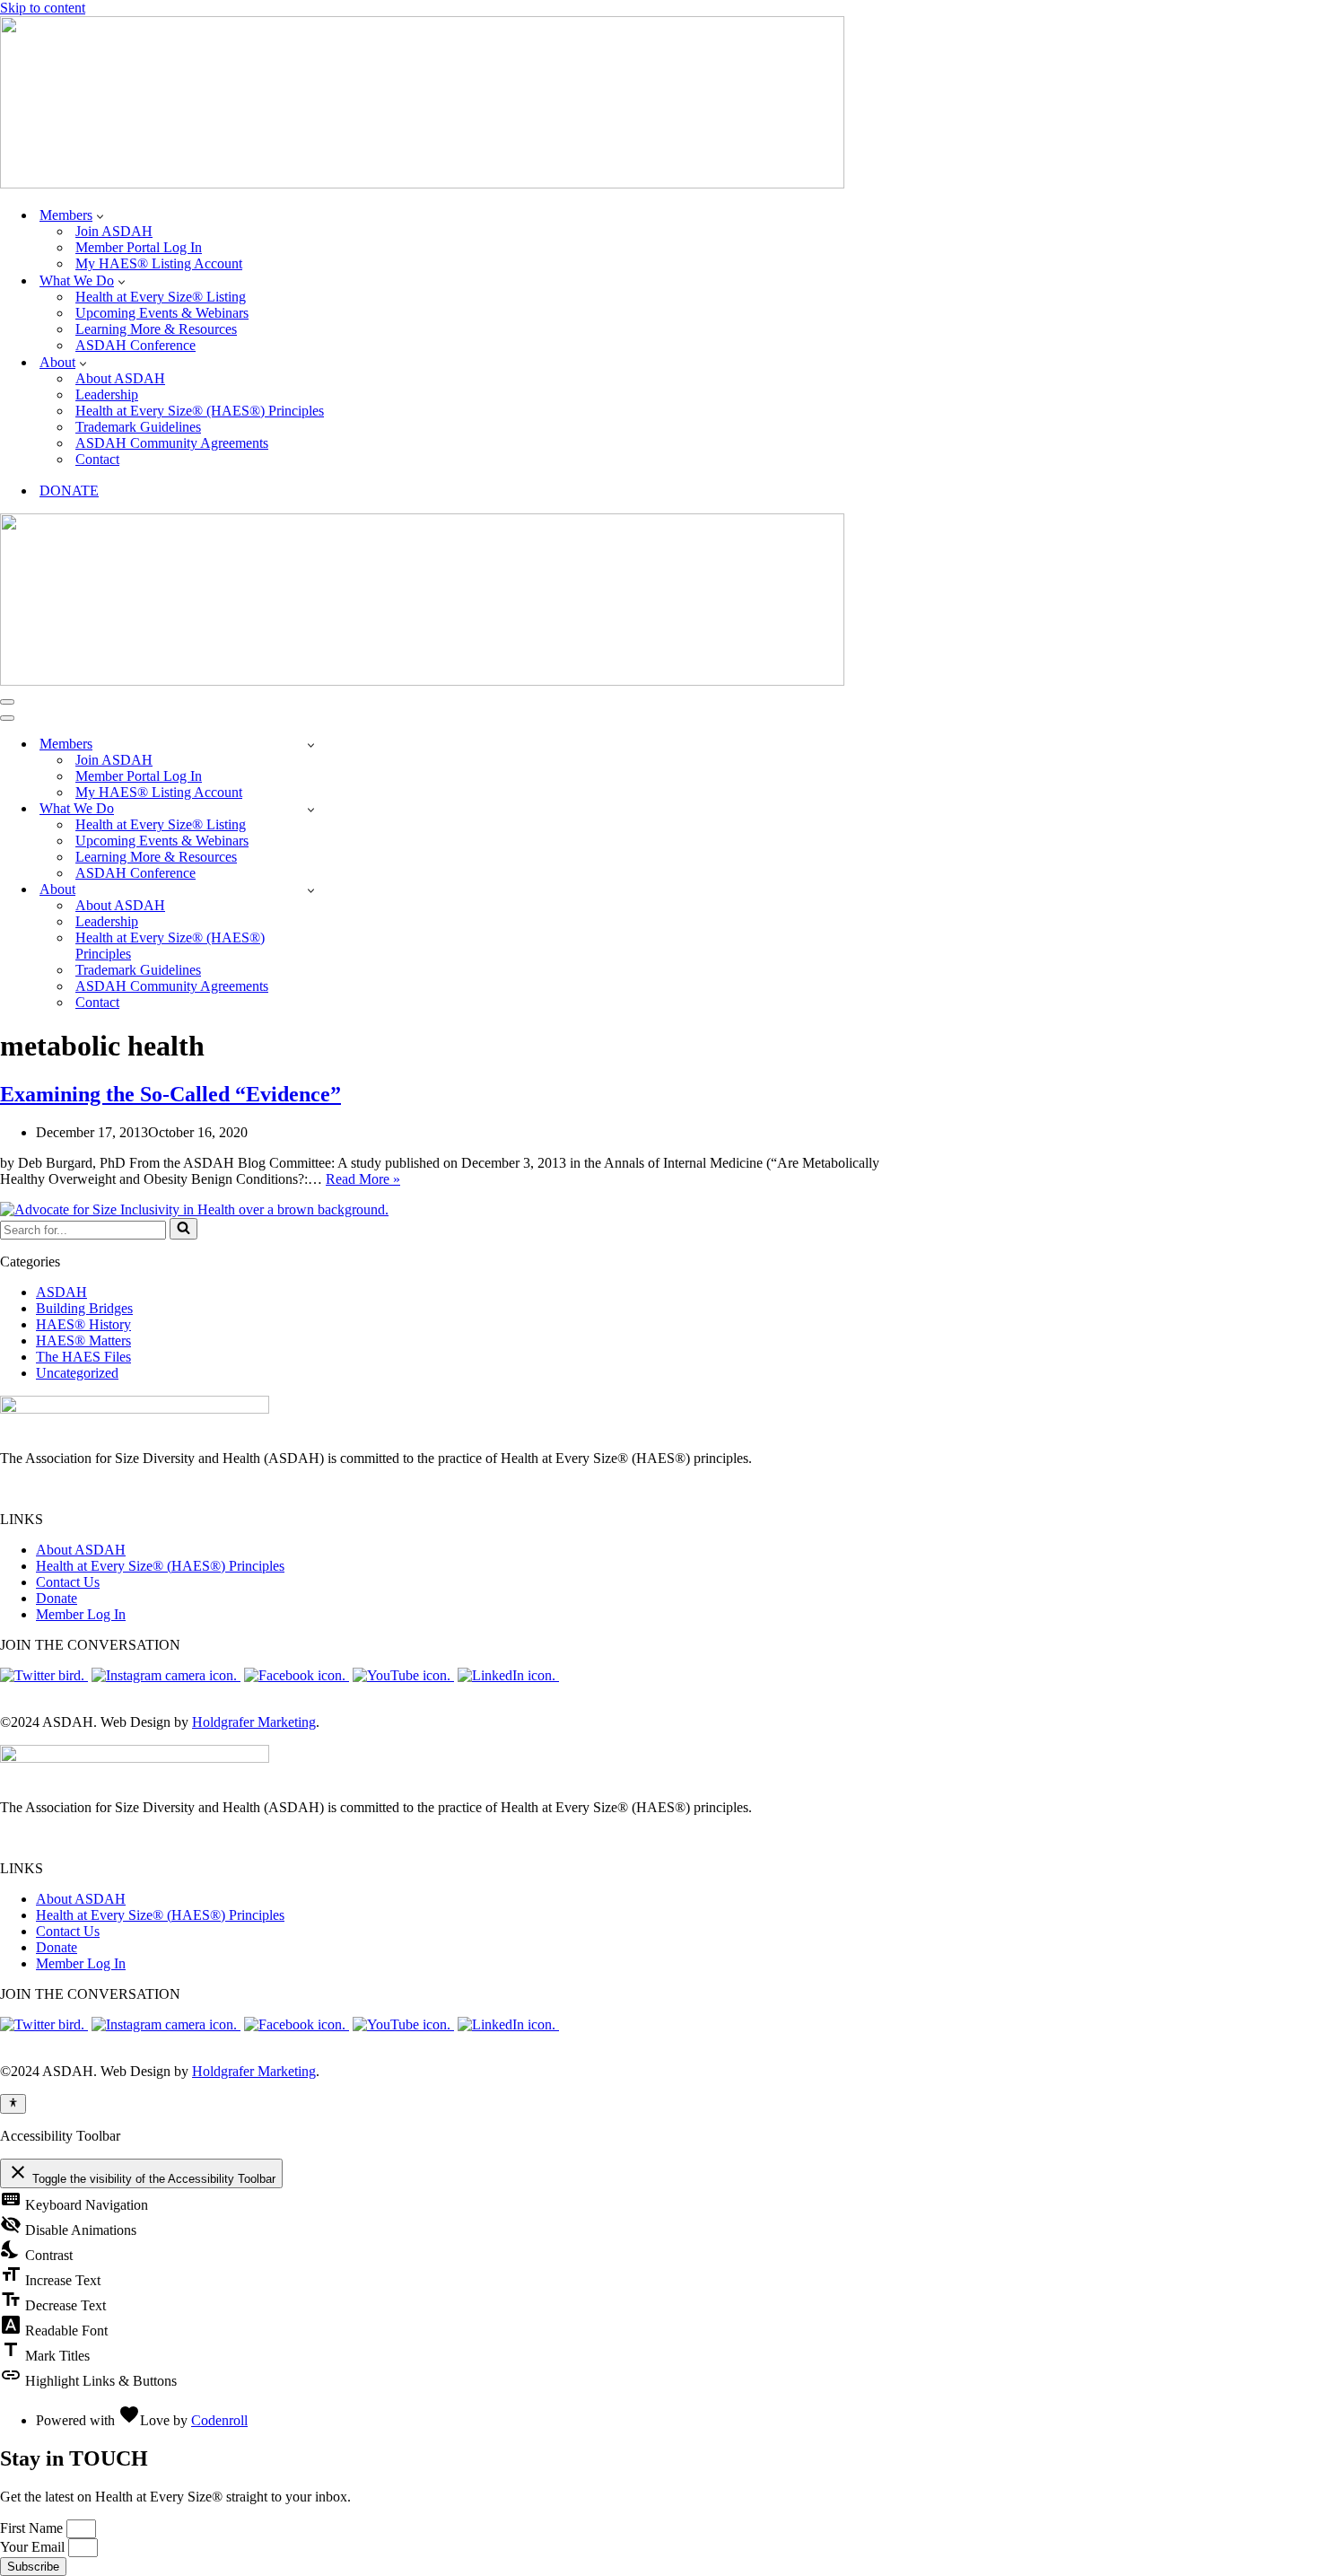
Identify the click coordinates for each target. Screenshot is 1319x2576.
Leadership (107, 394)
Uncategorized (77, 1373)
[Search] (183, 1229)
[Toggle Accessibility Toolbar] (13, 2104)
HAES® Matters (83, 1341)
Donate (57, 1598)
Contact (97, 459)
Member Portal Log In (139, 247)
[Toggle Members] (311, 745)
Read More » (363, 1179)
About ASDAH (120, 378)
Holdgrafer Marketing (254, 1722)
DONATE (69, 491)
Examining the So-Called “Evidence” (170, 1094)
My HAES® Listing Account (159, 263)
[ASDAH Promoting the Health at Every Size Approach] (422, 184)
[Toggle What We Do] (311, 809)
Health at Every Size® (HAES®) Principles (200, 411)
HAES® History (83, 1324)
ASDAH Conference (135, 345)
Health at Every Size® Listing (161, 297)
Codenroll (219, 2420)
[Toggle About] (311, 890)
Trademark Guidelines (138, 427)
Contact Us (68, 1582)
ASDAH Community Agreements (172, 443)
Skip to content (43, 8)
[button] (100, 215)
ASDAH (61, 1292)
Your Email (34, 2547)
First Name (33, 2528)
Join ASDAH (114, 231)
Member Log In (81, 1614)
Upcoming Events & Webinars (162, 313)
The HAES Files (83, 1357)
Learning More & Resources (156, 329)
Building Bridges (84, 1308)
